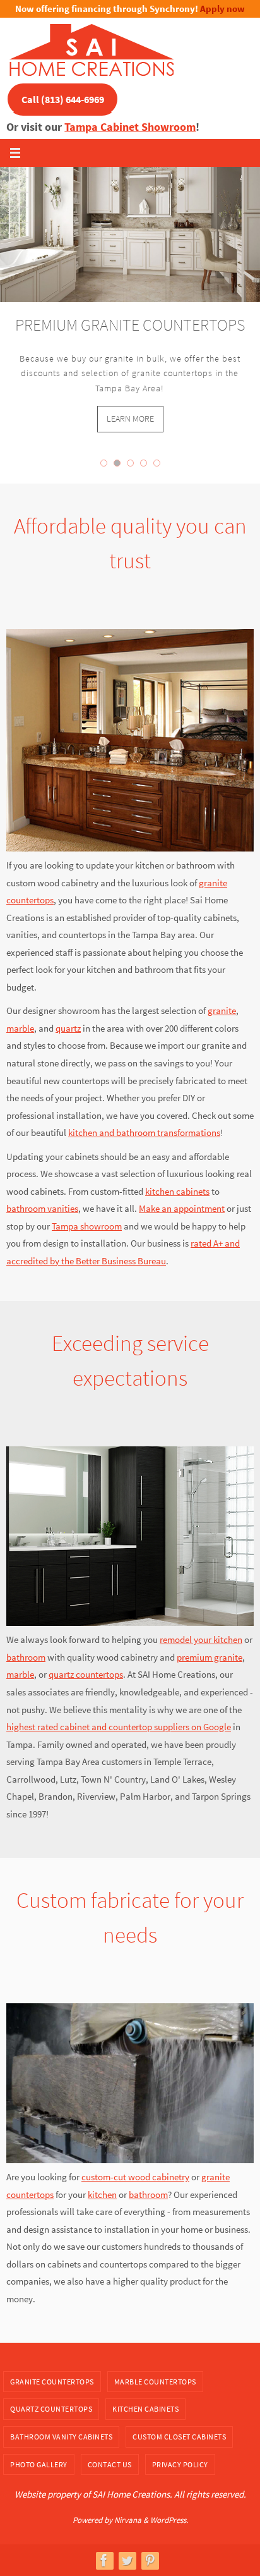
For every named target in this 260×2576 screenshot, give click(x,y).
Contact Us (110, 2464)
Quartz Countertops (51, 2409)
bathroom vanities (42, 1208)
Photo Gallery (39, 2464)
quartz (68, 1028)
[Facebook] (104, 2560)
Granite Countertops (52, 2382)
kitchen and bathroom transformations (144, 1132)
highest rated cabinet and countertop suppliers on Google (119, 1727)
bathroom (26, 1657)
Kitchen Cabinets (145, 2409)
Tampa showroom (87, 1226)
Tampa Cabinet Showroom (130, 127)
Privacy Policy (180, 2464)
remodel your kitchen (201, 1639)
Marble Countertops (155, 2382)
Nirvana (128, 2520)
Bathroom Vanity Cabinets (61, 2437)
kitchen (102, 2194)
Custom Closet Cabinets (179, 2437)
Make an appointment (182, 1208)
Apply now (222, 9)
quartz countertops (86, 1674)
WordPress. (169, 2520)
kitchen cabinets (177, 1191)
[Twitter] (127, 2560)
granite (222, 1010)
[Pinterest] (150, 2560)
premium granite (210, 1657)
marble (20, 1028)
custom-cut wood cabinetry (135, 2177)
